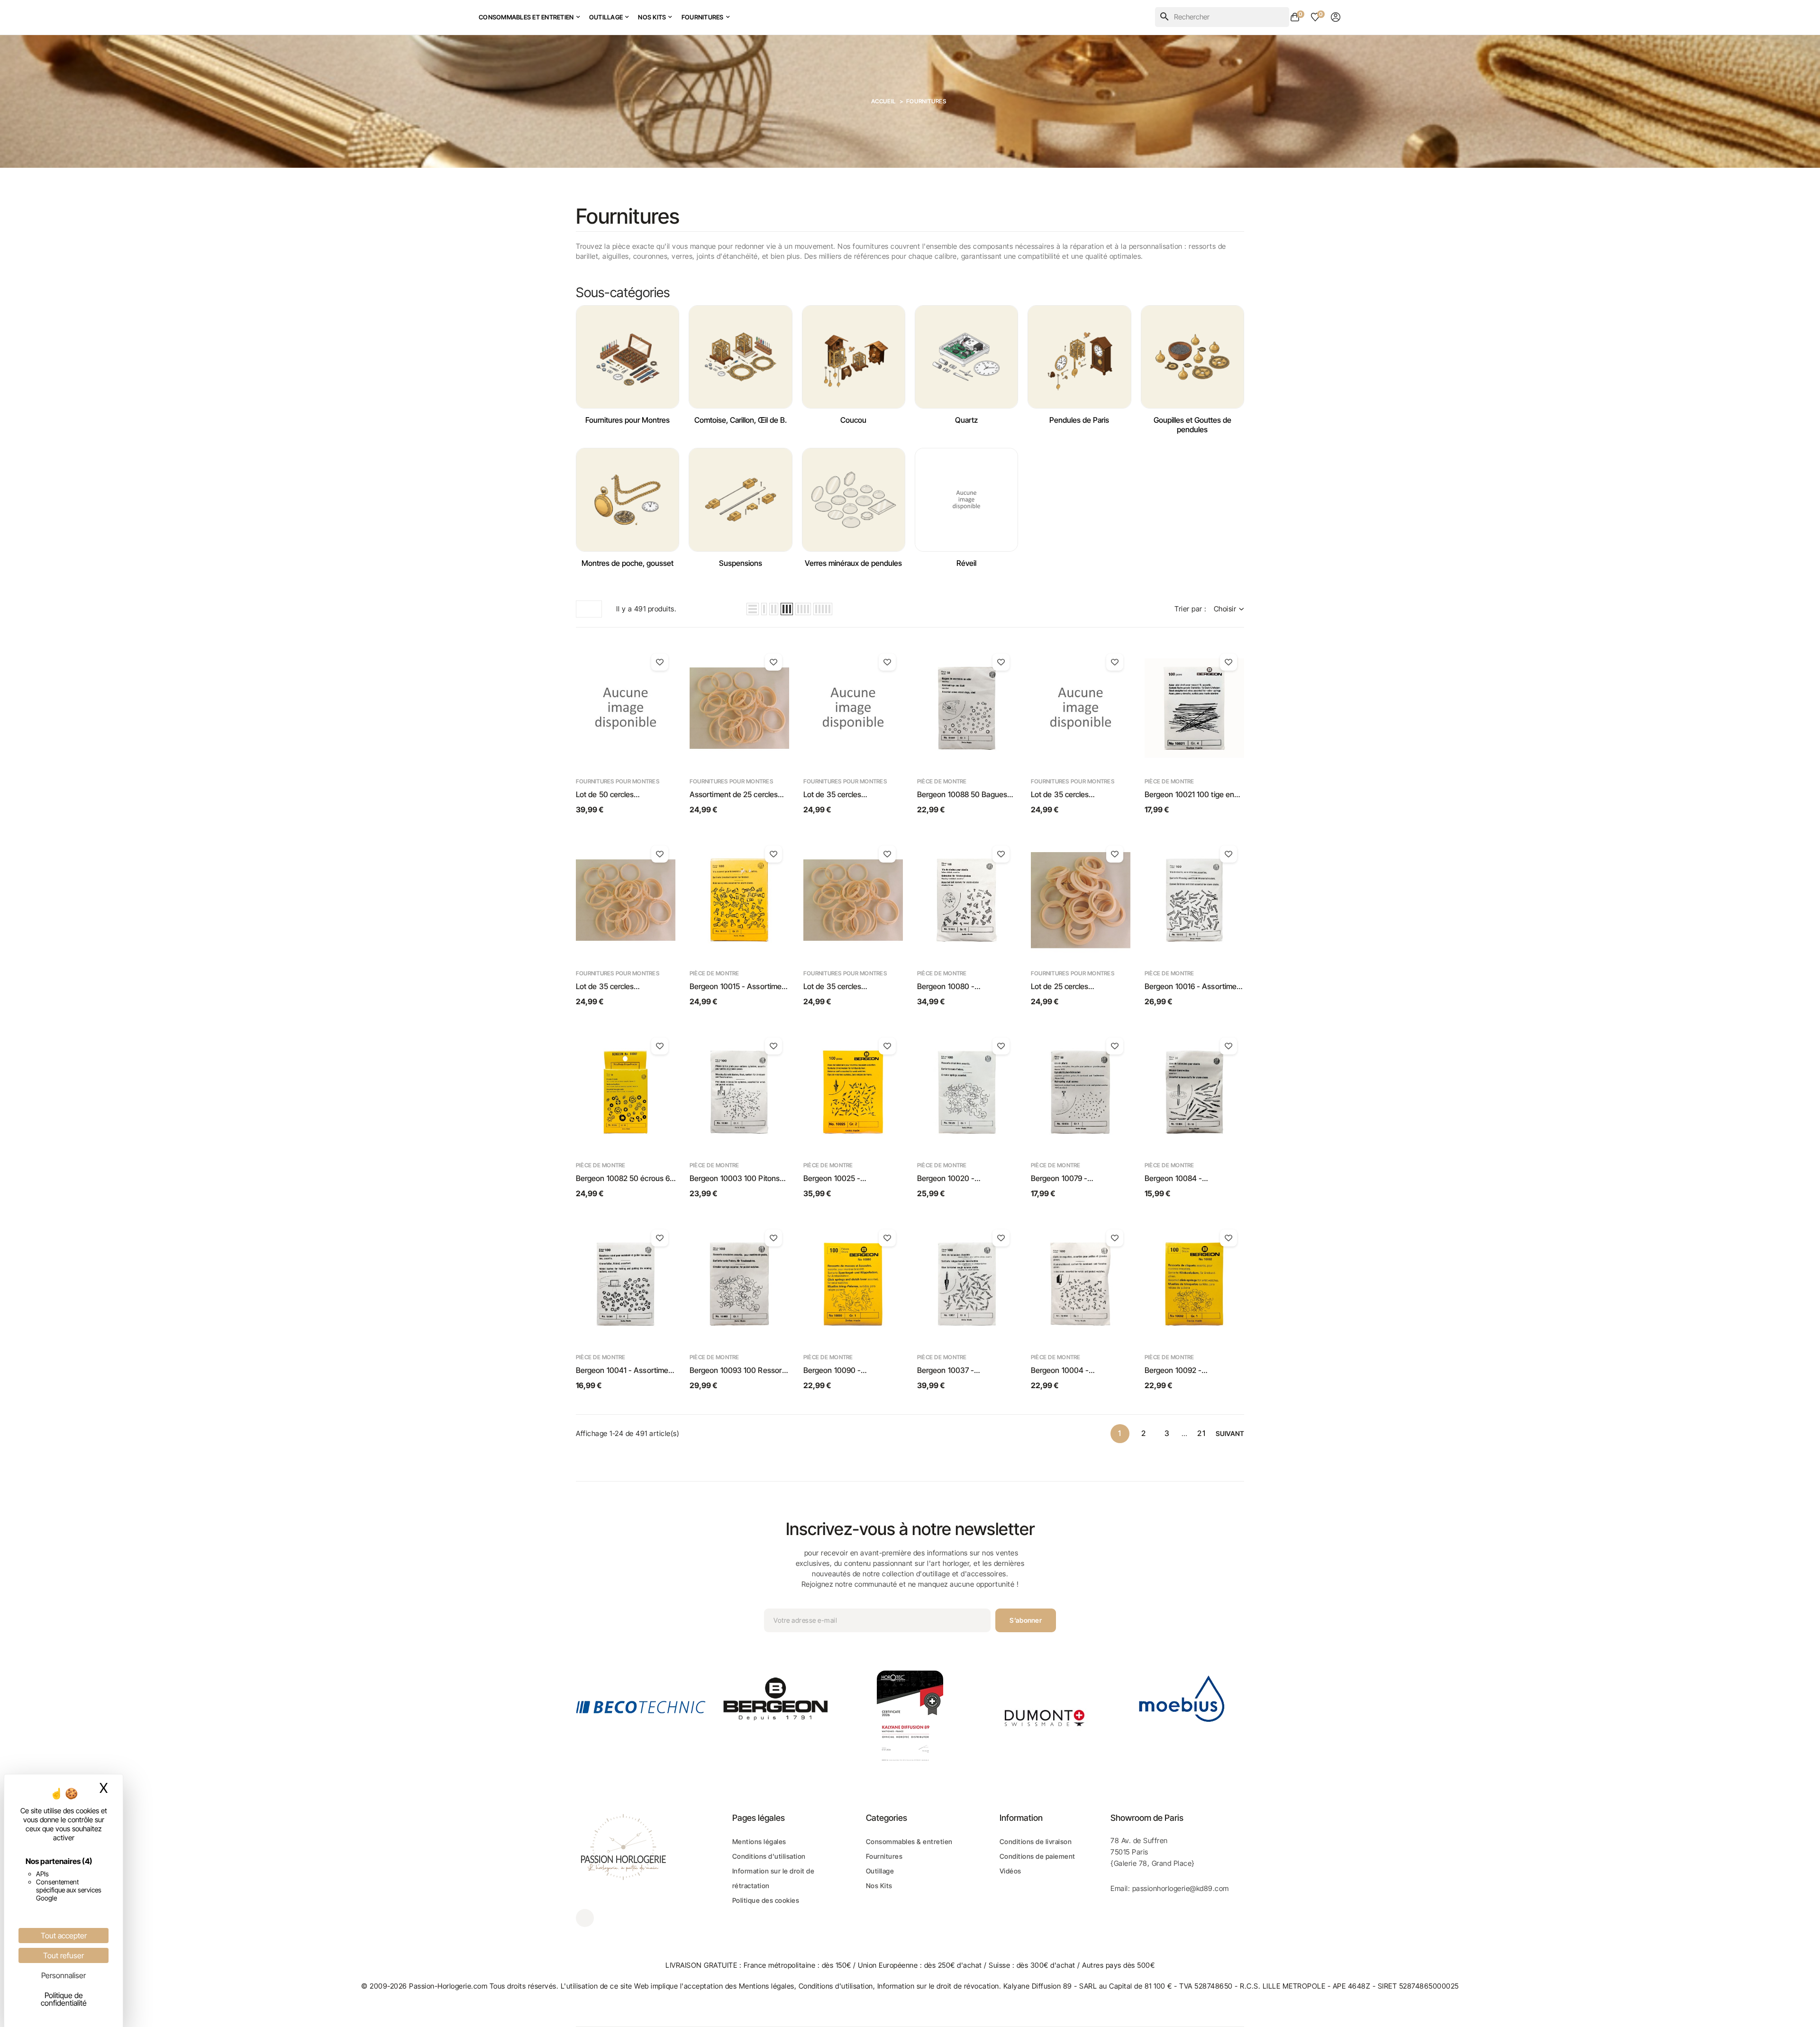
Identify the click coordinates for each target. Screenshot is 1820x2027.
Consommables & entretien (909, 1841)
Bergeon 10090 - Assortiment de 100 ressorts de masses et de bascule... (851, 1371)
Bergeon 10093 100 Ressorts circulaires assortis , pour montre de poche (739, 1371)
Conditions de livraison (1036, 1841)
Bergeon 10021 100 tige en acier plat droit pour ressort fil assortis (1193, 795)
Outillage (880, 1871)
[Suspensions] (740, 500)
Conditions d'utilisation (769, 1856)
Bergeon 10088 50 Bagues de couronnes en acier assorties (962, 795)
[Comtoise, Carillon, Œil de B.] (740, 357)
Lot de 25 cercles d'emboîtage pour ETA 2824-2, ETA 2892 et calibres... (1080, 987)
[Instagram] (585, 1918)
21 (1202, 1433)
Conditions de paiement (1037, 1856)
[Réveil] (966, 500)
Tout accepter (64, 1936)
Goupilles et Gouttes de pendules (1192, 425)
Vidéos (1010, 1871)
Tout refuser (64, 1955)
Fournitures (884, 1856)
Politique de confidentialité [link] (64, 1999)
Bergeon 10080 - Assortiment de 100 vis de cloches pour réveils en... (961, 987)
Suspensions (741, 563)
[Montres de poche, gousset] (628, 500)
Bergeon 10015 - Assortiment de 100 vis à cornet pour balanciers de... (739, 987)
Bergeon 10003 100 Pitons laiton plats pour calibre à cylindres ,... (735, 1179)
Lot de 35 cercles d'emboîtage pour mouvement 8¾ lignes (841, 987)
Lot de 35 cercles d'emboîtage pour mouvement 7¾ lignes (613, 987)
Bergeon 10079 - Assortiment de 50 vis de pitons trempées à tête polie (1078, 1179)
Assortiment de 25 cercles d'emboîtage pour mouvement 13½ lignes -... (734, 795)
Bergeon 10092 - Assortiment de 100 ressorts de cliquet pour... (1192, 1371)
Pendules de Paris (1079, 420)
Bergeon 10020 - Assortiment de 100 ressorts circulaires (965, 1179)
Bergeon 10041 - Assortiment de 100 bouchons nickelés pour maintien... (625, 1371)
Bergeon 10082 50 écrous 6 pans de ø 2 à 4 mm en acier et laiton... (623, 1179)
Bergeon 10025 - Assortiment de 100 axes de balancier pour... (851, 1179)
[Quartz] (966, 357)
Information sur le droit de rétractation (773, 1878)
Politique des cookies (766, 1900)
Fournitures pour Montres (628, 420)
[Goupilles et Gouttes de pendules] (1192, 357)
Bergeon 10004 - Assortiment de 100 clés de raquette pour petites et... (1077, 1371)
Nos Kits (879, 1886)
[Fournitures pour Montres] (628, 357)
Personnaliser (64, 1975)
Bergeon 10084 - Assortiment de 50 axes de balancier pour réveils (1190, 1179)
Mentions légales (759, 1841)
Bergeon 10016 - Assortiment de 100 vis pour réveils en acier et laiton (1194, 987)
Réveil (966, 563)
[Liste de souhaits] (660, 662)
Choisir (1225, 609)
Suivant (1230, 1433)
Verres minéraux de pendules (853, 563)
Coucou (853, 420)
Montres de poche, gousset (628, 563)
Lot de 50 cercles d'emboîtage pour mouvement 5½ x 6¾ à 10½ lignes (623, 795)
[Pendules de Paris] (1079, 357)
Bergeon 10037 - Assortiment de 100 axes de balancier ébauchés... (964, 1371)
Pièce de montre (942, 781)
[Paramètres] (1336, 17)
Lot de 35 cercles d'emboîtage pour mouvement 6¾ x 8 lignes (1074, 795)
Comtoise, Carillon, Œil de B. (741, 420)
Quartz (966, 420)
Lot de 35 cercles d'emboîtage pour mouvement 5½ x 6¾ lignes (850, 795)
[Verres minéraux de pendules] (854, 500)
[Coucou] (854, 357)
